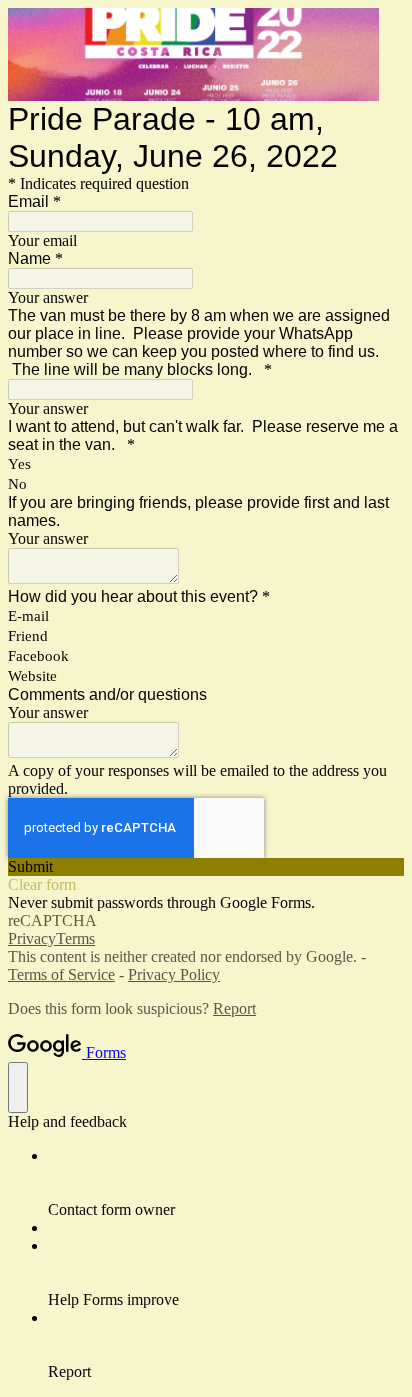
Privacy (32, 938)
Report (234, 1008)
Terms (75, 938)
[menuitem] (226, 1183)
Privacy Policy (174, 974)
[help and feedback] (18, 1087)
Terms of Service (61, 974)
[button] (206, 867)
